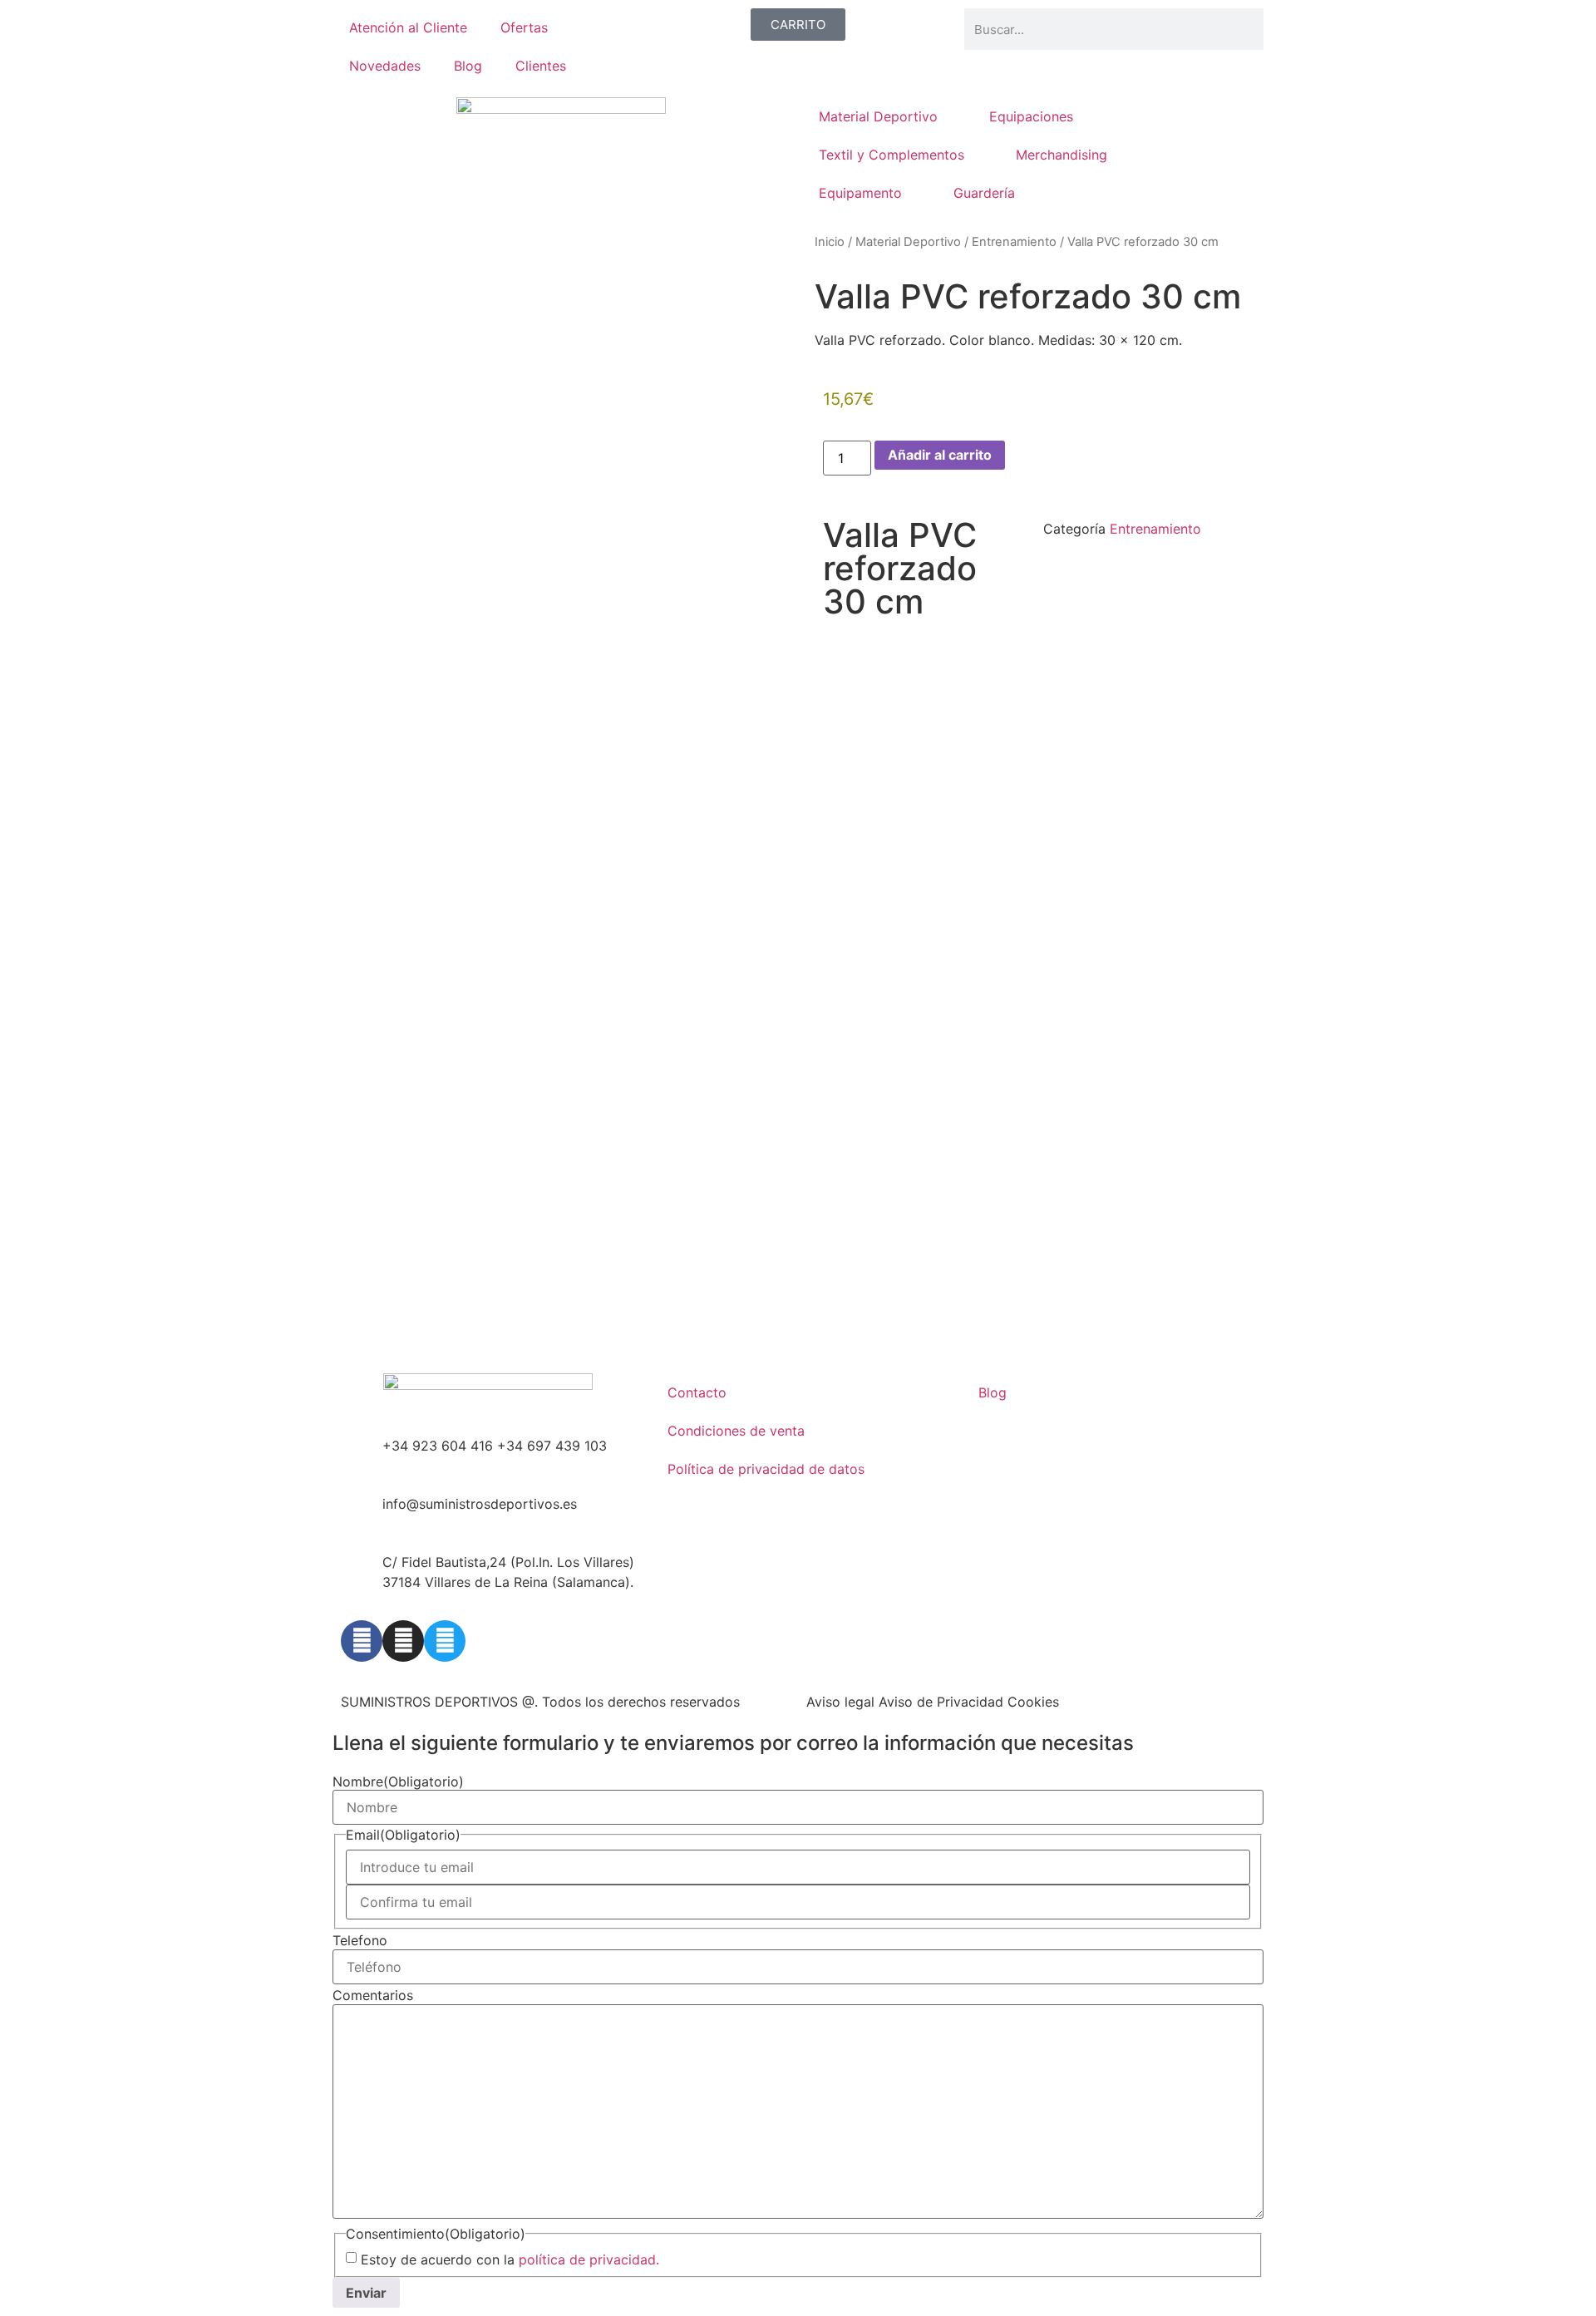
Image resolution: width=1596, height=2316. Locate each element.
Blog (468, 66)
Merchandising (1062, 155)
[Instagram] (403, 1641)
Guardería (984, 193)
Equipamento (860, 193)
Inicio (830, 242)
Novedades (385, 66)
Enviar (366, 2293)
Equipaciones (1031, 116)
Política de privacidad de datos (766, 1469)
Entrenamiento (1014, 242)
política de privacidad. (589, 2259)
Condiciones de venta (736, 1431)
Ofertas (524, 27)
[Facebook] (362, 1641)
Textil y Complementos (892, 155)
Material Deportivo (878, 116)
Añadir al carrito (940, 455)
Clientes (541, 66)
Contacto (697, 1392)
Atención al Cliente (408, 27)
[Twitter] (445, 1641)
